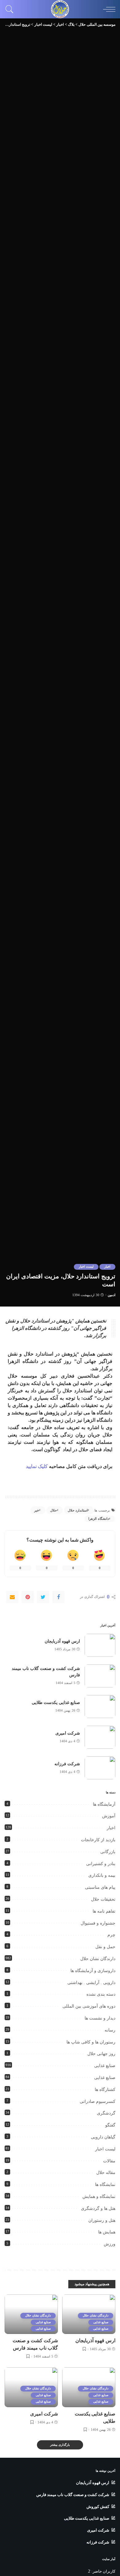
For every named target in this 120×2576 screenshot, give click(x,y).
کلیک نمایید (37, 1466)
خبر (37, 1510)
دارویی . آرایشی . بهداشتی (91, 1983)
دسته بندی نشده (101, 1994)
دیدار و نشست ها (100, 2018)
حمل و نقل (105, 1947)
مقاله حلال (106, 2173)
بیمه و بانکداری (102, 1875)
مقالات (109, 2161)
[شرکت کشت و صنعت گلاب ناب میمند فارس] (100, 1676)
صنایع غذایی (105, 2066)
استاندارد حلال (78, 1510)
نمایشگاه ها (105, 2185)
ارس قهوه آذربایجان (62, 1641)
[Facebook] (58, 1597)
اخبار (107, 1267)
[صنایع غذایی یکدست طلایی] (100, 1707)
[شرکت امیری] (100, 1737)
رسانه (110, 2030)
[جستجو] (11, 9)
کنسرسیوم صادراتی (98, 2102)
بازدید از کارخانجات (98, 1840)
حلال (54, 1510)
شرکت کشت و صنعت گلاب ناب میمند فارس (73, 2495)
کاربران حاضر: (103, 2571)
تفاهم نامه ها (104, 1911)
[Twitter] (43, 1597)
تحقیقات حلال (103, 1899)
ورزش (110, 2244)
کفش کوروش (98, 2507)
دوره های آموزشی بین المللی (89, 2006)
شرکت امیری (68, 1733)
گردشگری (106, 2113)
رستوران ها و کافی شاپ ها (91, 2042)
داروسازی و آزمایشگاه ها (93, 1971)
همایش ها (107, 2232)
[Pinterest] (28, 1597)
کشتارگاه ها (105, 2090)
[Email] (12, 1597)
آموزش (109, 1816)
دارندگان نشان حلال (98, 1959)
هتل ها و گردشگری (98, 2208)
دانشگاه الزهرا (98, 1519)
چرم (111, 1935)
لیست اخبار (86, 1267)
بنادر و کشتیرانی (101, 1864)
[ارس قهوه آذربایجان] (100, 1645)
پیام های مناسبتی (100, 1887)
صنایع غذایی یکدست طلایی (56, 1703)
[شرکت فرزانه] (100, 1768)
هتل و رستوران (102, 2220)
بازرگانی (108, 1852)
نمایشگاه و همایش (99, 2197)
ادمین (112, 1295)
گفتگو (110, 2125)
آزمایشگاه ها (104, 1804)
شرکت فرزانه (67, 1764)
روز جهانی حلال (101, 2054)
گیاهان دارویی (103, 2137)
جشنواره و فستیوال (98, 1923)
